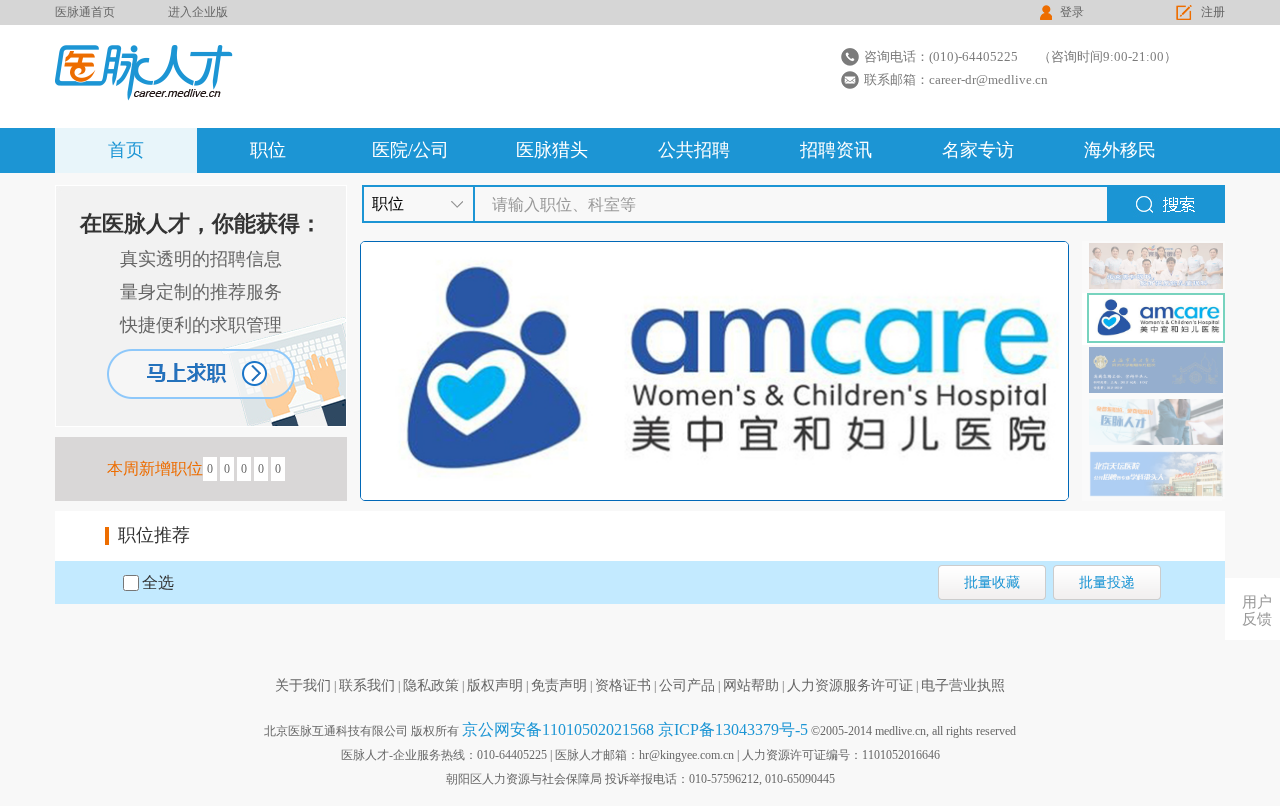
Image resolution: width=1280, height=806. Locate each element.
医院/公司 (410, 150)
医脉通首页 (85, 12)
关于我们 (303, 685)
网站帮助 (751, 685)
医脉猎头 (552, 150)
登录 (1072, 12)
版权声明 (495, 685)
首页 (126, 150)
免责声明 (559, 685)
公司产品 (687, 685)
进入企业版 (198, 12)
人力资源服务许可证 (850, 685)
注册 (1213, 12)
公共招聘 (694, 150)
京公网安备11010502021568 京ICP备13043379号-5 (635, 729)
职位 (268, 150)
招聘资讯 (836, 150)
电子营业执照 (963, 685)
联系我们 (367, 685)
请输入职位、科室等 (564, 204)
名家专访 (978, 150)
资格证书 (623, 685)
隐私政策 (431, 685)
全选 (158, 582)
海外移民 (1120, 150)
